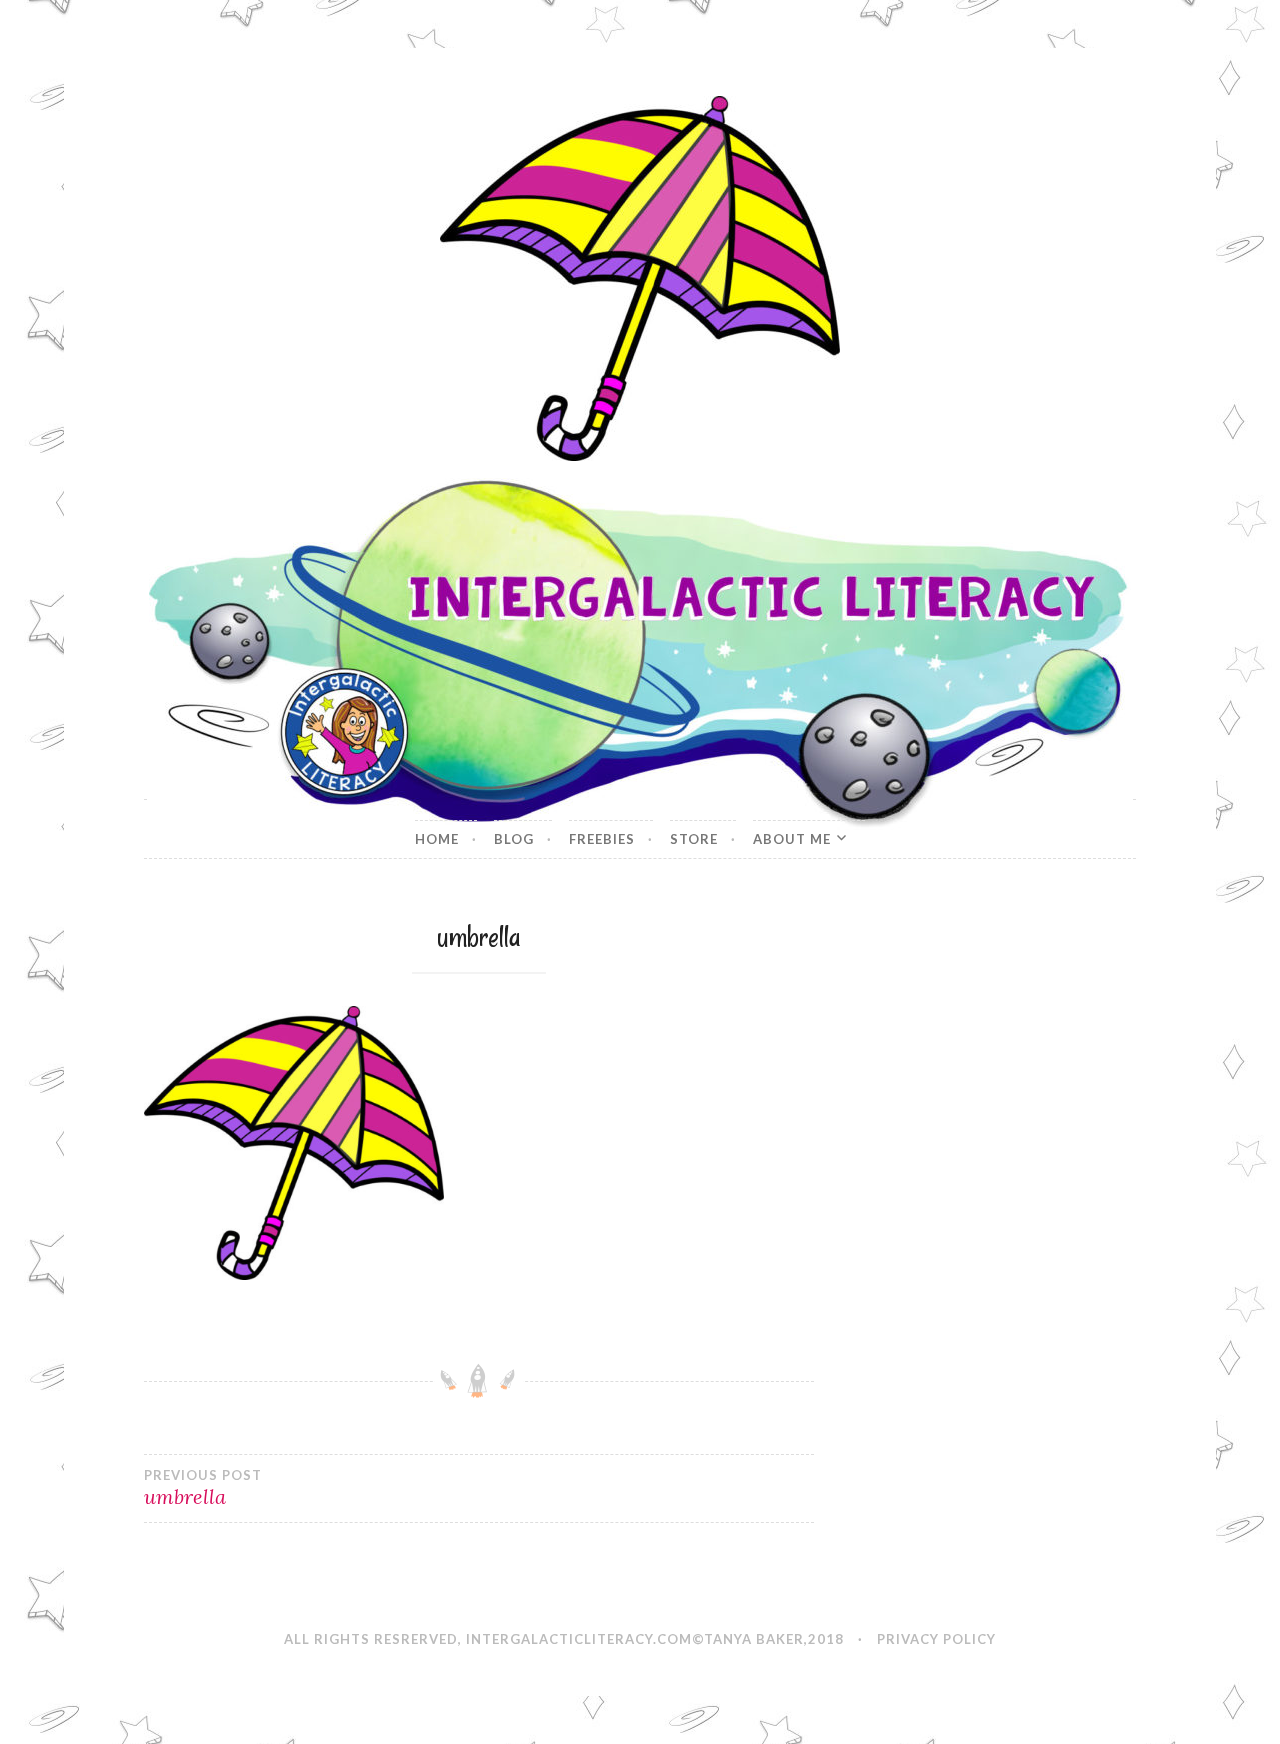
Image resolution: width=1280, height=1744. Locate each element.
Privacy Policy (936, 1639)
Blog (514, 839)
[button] (640, 278)
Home (437, 839)
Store (694, 839)
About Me (792, 839)
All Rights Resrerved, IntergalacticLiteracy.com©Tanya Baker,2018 (564, 1639)
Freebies (602, 839)
